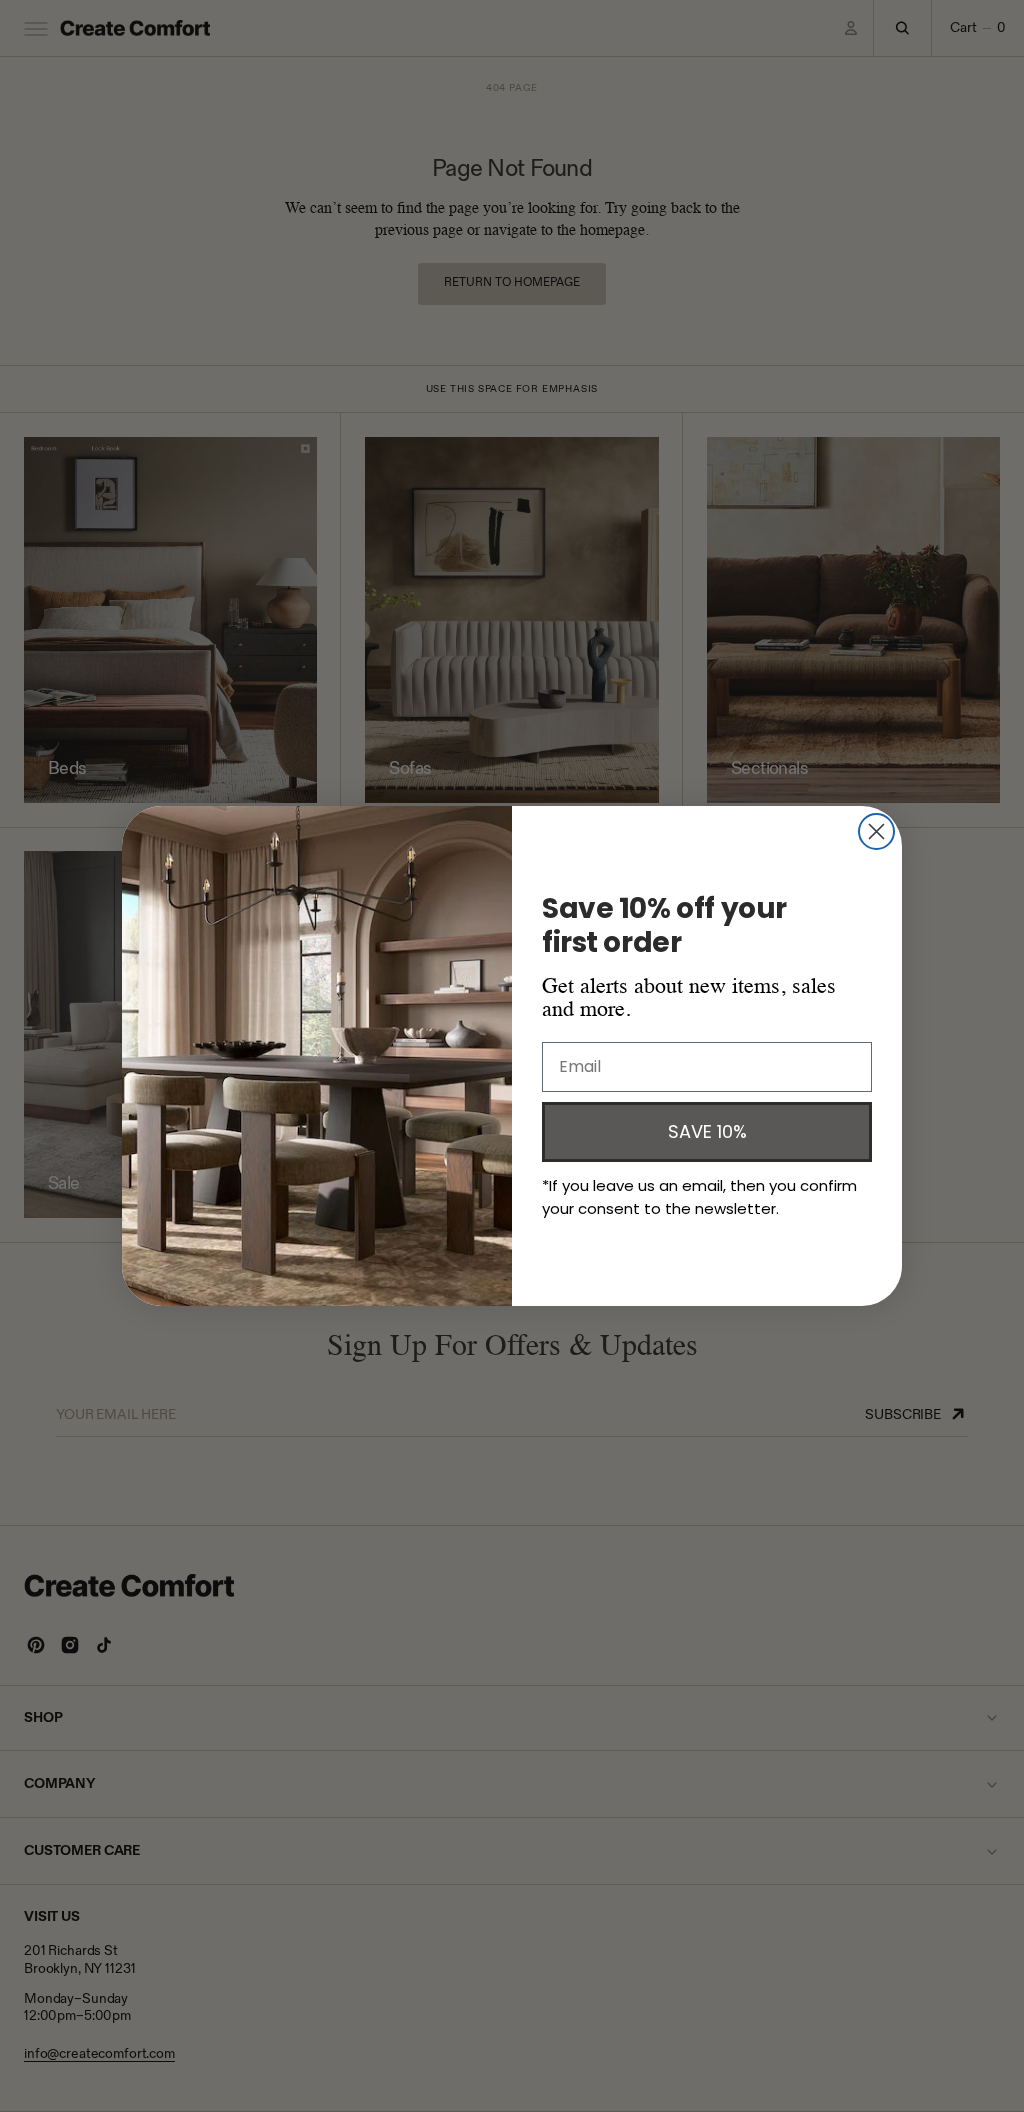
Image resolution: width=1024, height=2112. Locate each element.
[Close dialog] (876, 831)
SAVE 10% (707, 1131)
